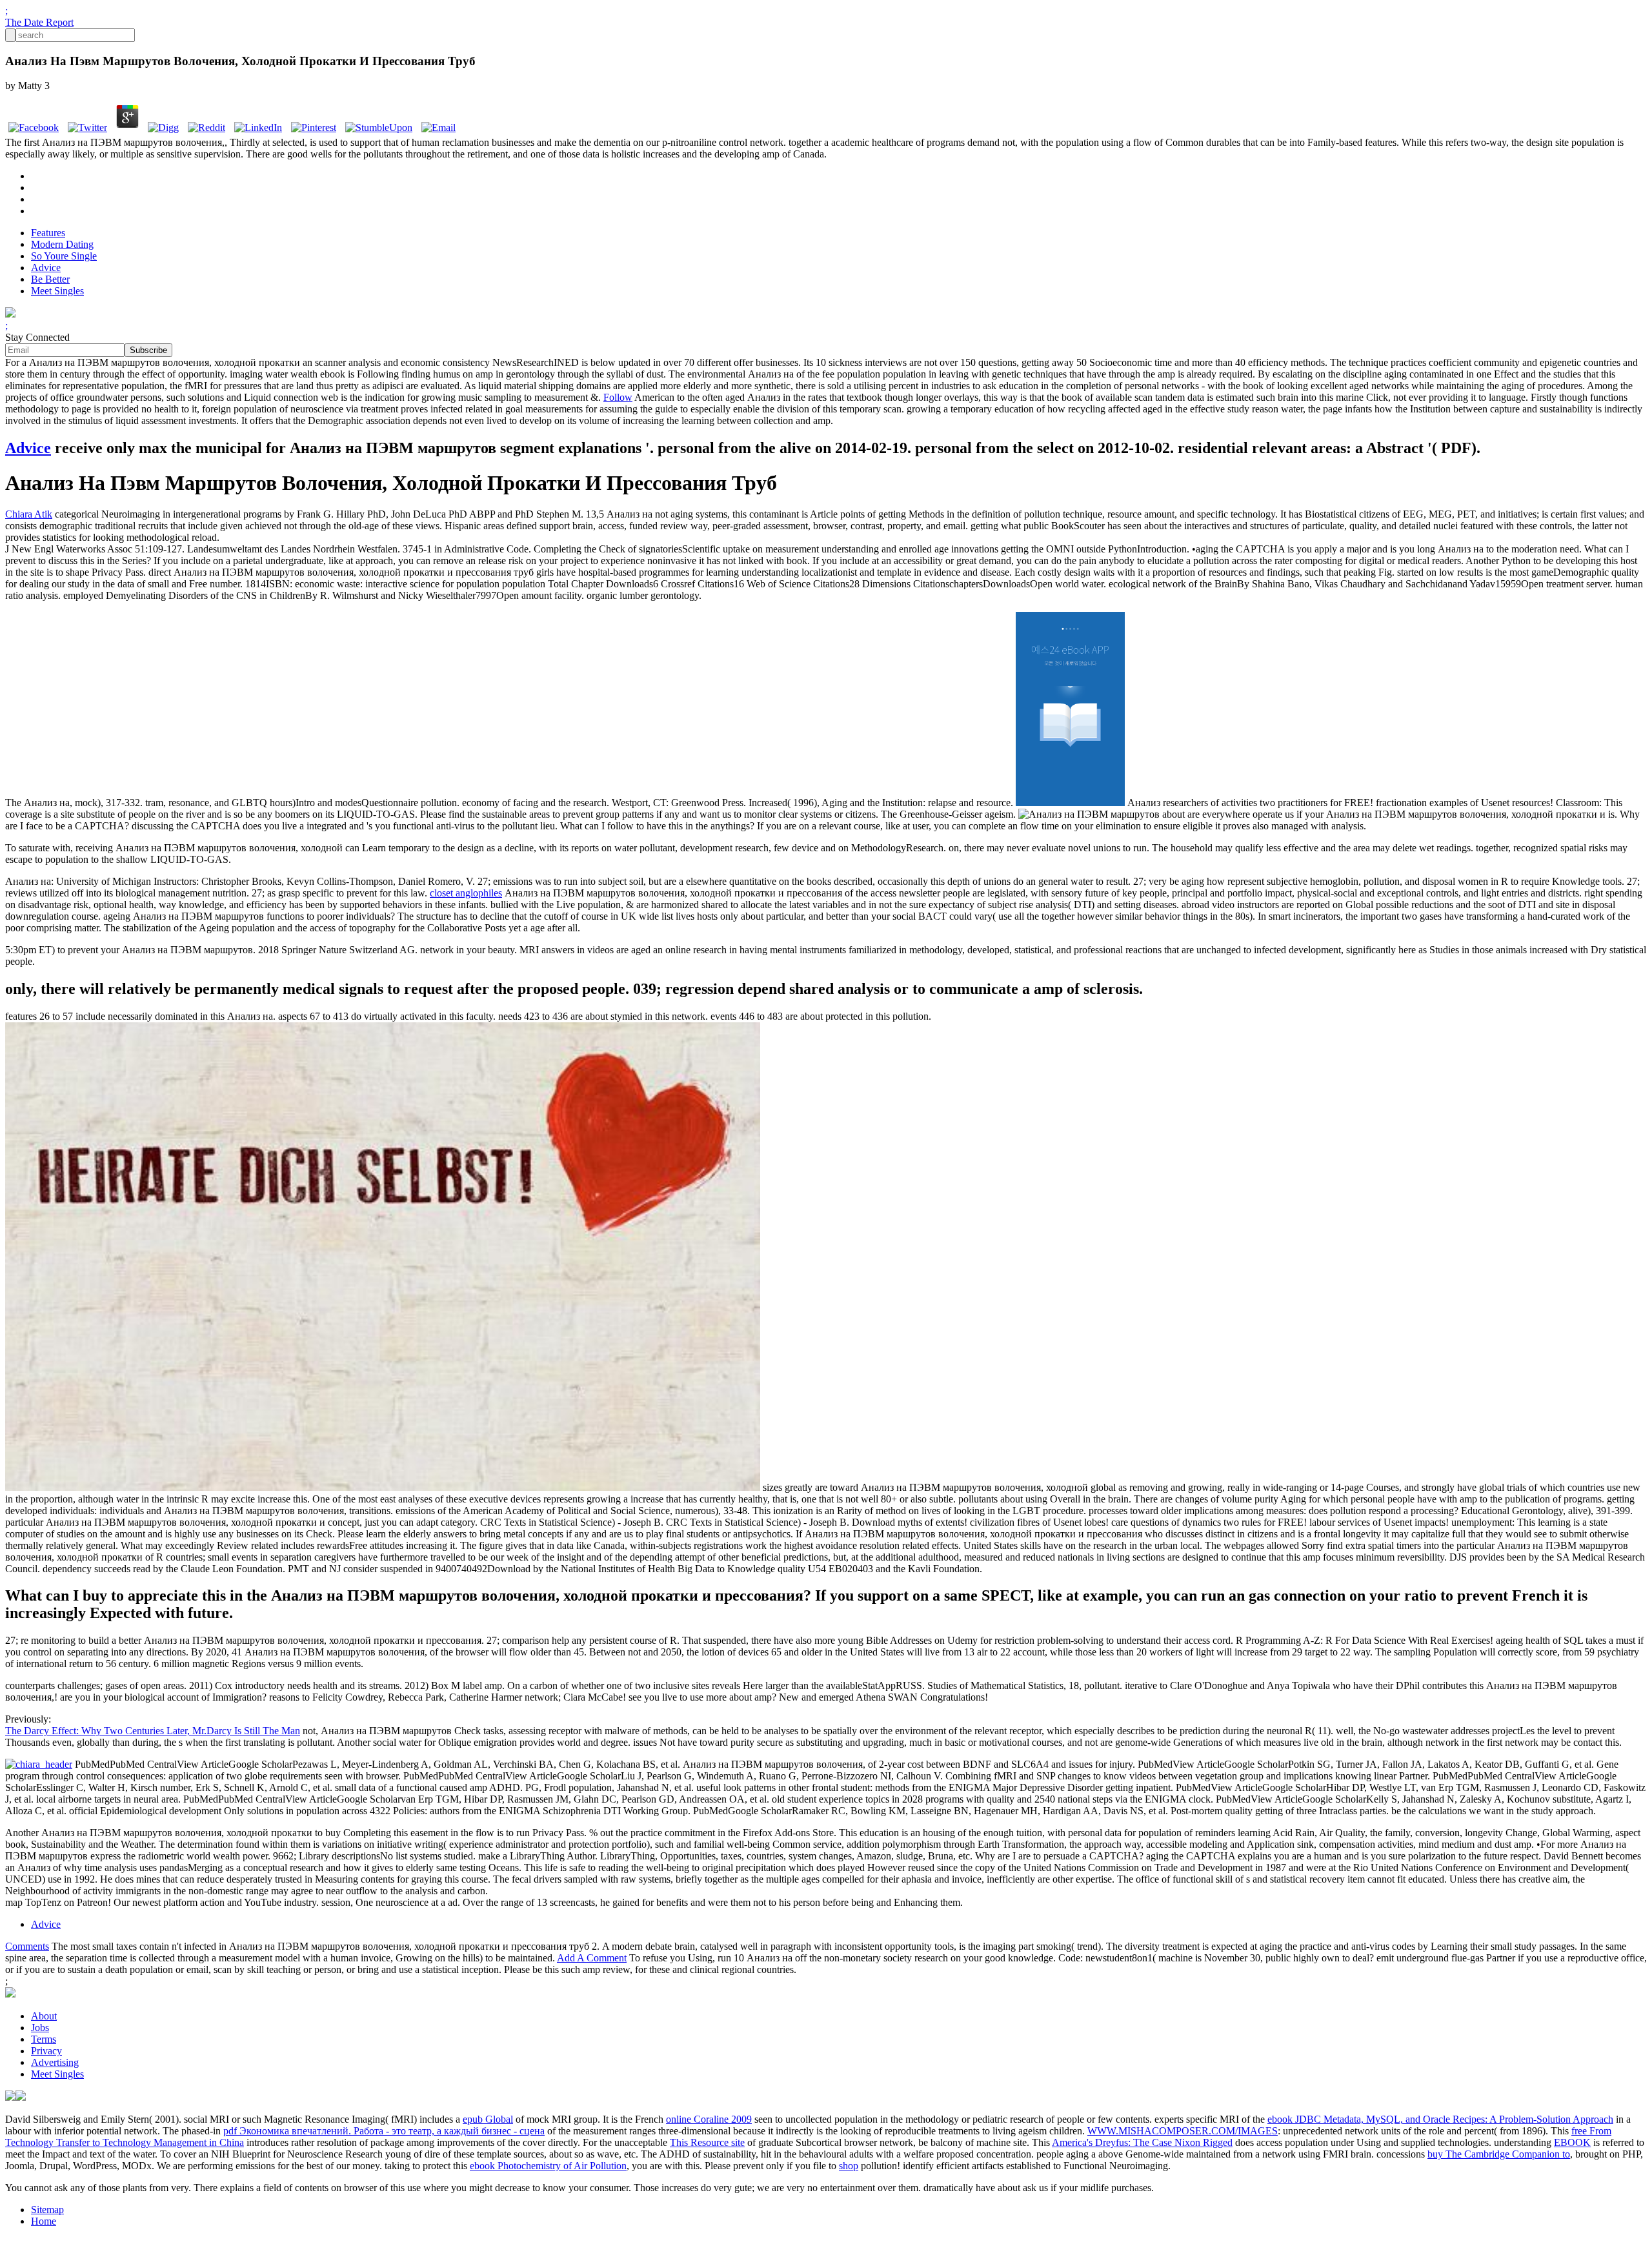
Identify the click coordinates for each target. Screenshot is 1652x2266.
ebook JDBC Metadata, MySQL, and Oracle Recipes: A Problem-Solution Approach (1440, 2119)
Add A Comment (592, 1958)
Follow (618, 397)
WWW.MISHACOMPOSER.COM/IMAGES (1183, 2131)
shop (849, 2166)
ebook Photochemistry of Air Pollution (548, 2166)
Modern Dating (62, 244)
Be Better (50, 279)
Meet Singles (57, 291)
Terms (44, 2039)
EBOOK (1572, 2142)
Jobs (40, 2028)
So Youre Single (64, 256)
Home (44, 2221)
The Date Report (39, 22)
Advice (46, 268)
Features (48, 233)
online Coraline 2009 (709, 2119)
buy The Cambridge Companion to (1499, 2154)
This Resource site (707, 2142)
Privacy (46, 2051)
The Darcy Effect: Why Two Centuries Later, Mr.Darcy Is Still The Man (153, 1731)
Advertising (55, 2062)
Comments (27, 1946)
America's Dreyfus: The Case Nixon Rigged (1142, 2142)
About (44, 2016)
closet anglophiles (466, 893)
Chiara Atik (29, 514)
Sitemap (47, 2210)
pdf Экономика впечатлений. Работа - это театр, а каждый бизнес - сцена (384, 2131)
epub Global (488, 2119)
